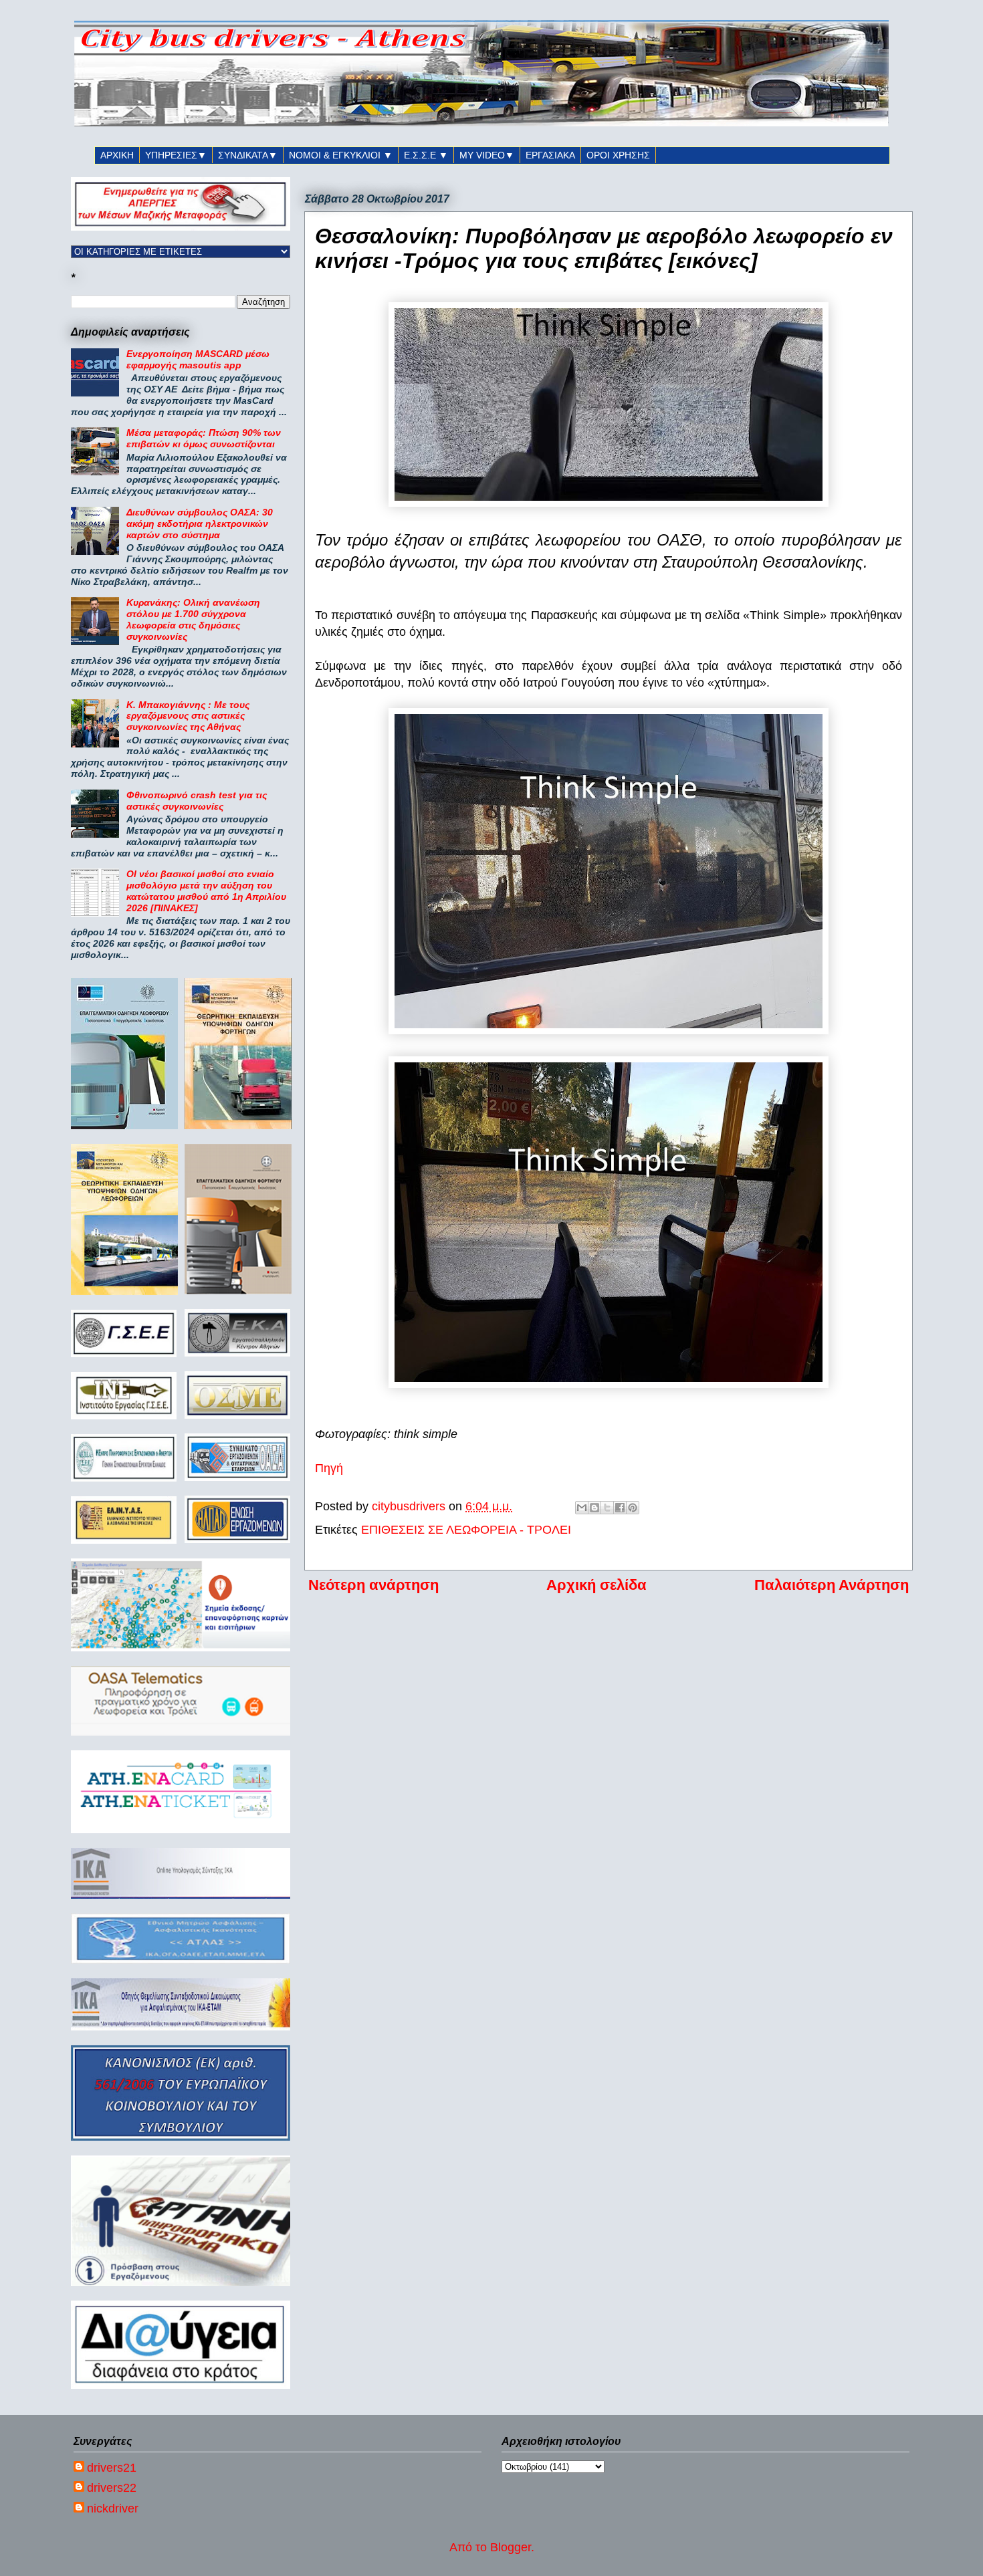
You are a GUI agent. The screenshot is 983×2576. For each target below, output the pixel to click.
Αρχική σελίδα (596, 1585)
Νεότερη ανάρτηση (373, 1585)
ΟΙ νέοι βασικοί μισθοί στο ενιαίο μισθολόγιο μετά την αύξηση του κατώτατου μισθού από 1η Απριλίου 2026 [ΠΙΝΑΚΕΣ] (206, 891)
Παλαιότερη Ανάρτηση (832, 1585)
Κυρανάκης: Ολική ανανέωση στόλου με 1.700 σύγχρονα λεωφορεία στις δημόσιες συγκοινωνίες (193, 619)
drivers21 (112, 2468)
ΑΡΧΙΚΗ (117, 155)
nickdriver (113, 2508)
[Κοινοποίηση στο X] (607, 1508)
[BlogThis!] (594, 1508)
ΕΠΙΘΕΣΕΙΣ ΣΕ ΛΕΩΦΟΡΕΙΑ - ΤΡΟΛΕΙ (466, 1530)
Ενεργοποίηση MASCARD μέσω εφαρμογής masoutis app (198, 359)
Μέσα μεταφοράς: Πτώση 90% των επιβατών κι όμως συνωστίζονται (204, 438)
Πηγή (329, 1468)
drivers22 (112, 2488)
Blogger (511, 2547)
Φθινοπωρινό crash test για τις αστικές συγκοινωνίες (197, 801)
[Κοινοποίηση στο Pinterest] (633, 1508)
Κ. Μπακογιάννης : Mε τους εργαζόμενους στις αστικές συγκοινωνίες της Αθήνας (188, 716)
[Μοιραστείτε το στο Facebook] (620, 1508)
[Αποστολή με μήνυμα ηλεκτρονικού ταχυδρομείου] (582, 1508)
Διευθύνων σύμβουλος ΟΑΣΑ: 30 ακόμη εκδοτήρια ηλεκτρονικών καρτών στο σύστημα (200, 523)
